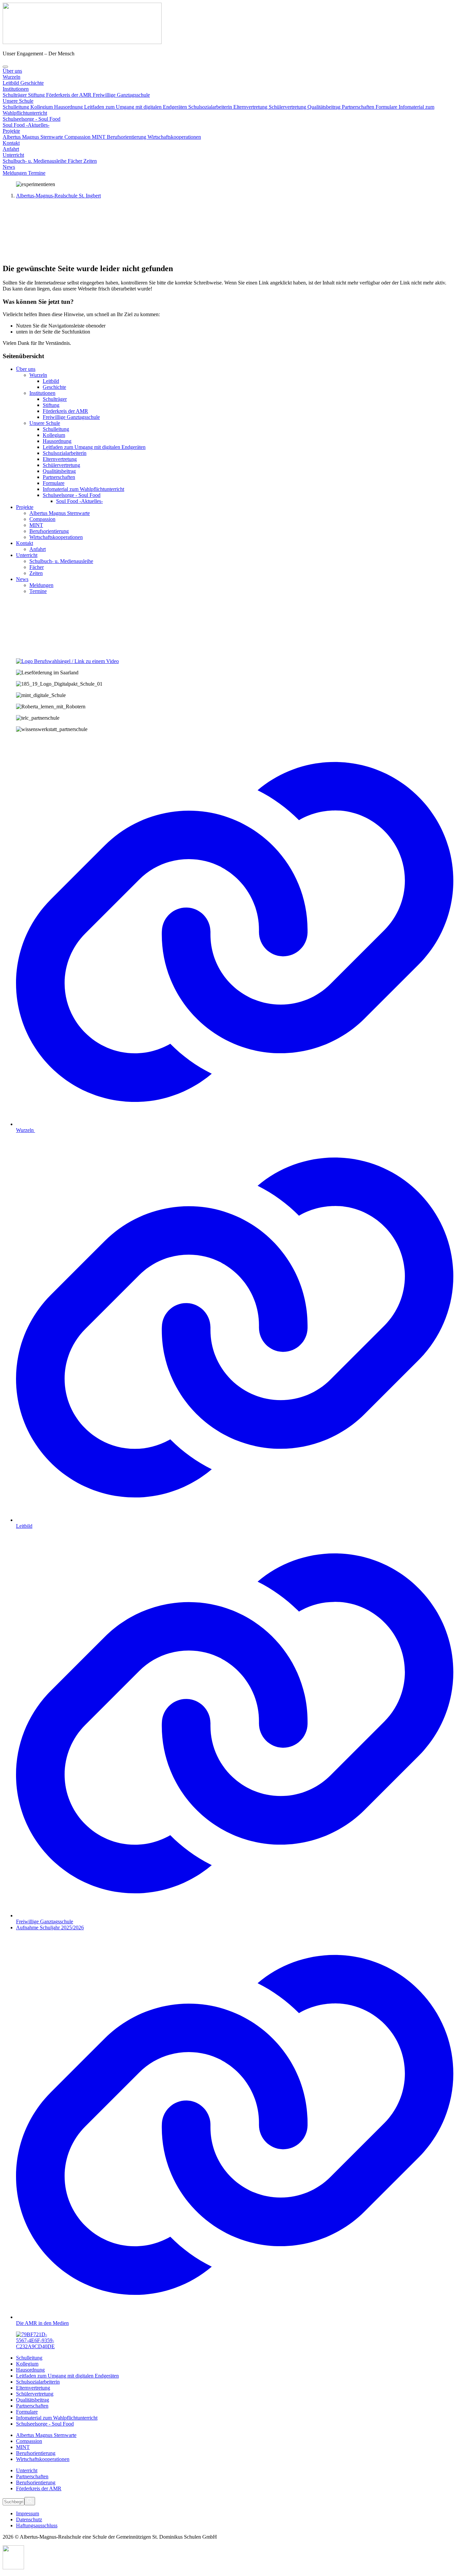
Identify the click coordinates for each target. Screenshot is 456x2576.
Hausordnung (69, 107)
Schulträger (15, 95)
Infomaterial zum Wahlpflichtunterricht (57, 2418)
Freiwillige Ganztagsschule (121, 95)
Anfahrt (11, 149)
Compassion (78, 137)
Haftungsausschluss (37, 2525)
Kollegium (42, 107)
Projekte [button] (11, 131)
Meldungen (15, 173)
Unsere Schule (18, 101)
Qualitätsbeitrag (325, 107)
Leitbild (12, 83)
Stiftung (37, 95)
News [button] (9, 167)
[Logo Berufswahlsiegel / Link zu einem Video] (67, 661)
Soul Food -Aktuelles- (26, 125)
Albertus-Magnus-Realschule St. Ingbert (58, 196)
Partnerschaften (359, 107)
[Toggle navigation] (5, 67)
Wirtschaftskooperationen (174, 137)
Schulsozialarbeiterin (211, 107)
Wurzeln (12, 77)
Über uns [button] (12, 71)
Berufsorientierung (127, 137)
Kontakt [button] (11, 143)
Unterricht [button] (13, 155)
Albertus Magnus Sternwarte (34, 137)
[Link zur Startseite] (82, 42)
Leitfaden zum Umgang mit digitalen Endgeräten (136, 107)
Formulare (387, 107)
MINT (99, 137)
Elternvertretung (251, 107)
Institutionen (16, 89)
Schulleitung (17, 107)
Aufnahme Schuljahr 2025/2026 (50, 1927)
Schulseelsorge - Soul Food (32, 119)
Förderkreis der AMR (69, 95)
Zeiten (90, 161)
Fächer (76, 161)
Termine (37, 173)
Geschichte (32, 83)
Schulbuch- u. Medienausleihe (35, 161)
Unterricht (27, 2470)
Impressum (28, 2513)
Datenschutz (29, 2519)
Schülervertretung (288, 107)
